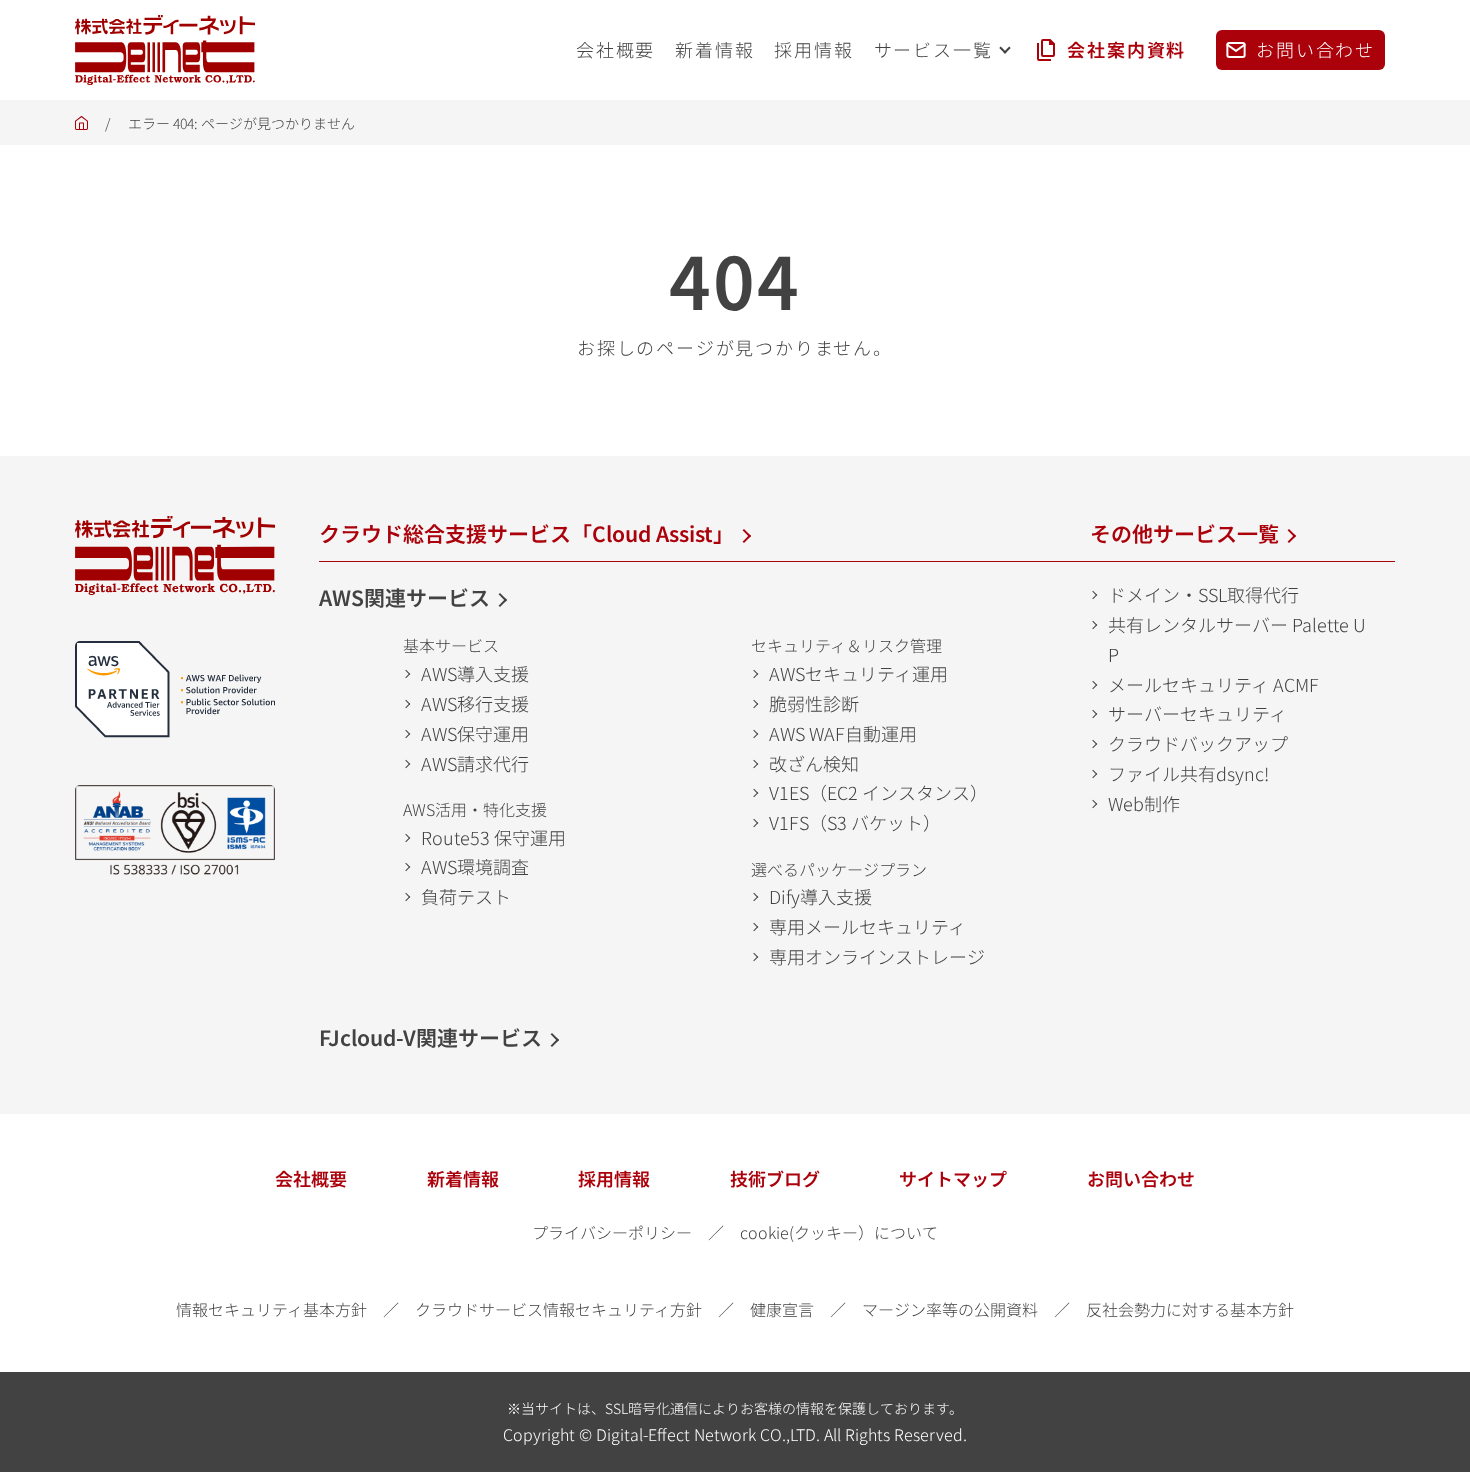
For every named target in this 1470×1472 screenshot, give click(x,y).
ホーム (81, 128)
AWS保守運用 (475, 733)
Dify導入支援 (820, 896)
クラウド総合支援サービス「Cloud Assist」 (526, 533)
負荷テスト (466, 896)
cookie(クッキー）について (839, 1232)
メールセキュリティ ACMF (1213, 684)
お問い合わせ (1141, 1178)
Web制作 (1144, 803)
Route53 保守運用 (493, 837)
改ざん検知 (814, 763)
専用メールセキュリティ (867, 926)
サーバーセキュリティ (1197, 713)
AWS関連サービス (404, 597)
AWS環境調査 (475, 866)
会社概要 (311, 1178)
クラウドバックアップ (1198, 743)
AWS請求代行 (475, 763)
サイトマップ (953, 1178)
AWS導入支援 (475, 673)
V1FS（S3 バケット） (855, 822)
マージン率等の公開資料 (950, 1309)
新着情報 (463, 1178)
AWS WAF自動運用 (843, 733)
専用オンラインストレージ (877, 956)
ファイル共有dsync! (1188, 773)
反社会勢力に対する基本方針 (1190, 1309)
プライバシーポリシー (612, 1232)
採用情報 (614, 1178)
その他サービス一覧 (1184, 533)
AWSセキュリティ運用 (858, 673)
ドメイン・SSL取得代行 (1203, 594)
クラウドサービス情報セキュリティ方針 (558, 1309)
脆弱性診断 (814, 703)
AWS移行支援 (475, 703)
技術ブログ (775, 1178)
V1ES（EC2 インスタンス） (878, 792)
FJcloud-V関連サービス (430, 1037)
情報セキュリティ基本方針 (271, 1309)
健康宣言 (782, 1309)
